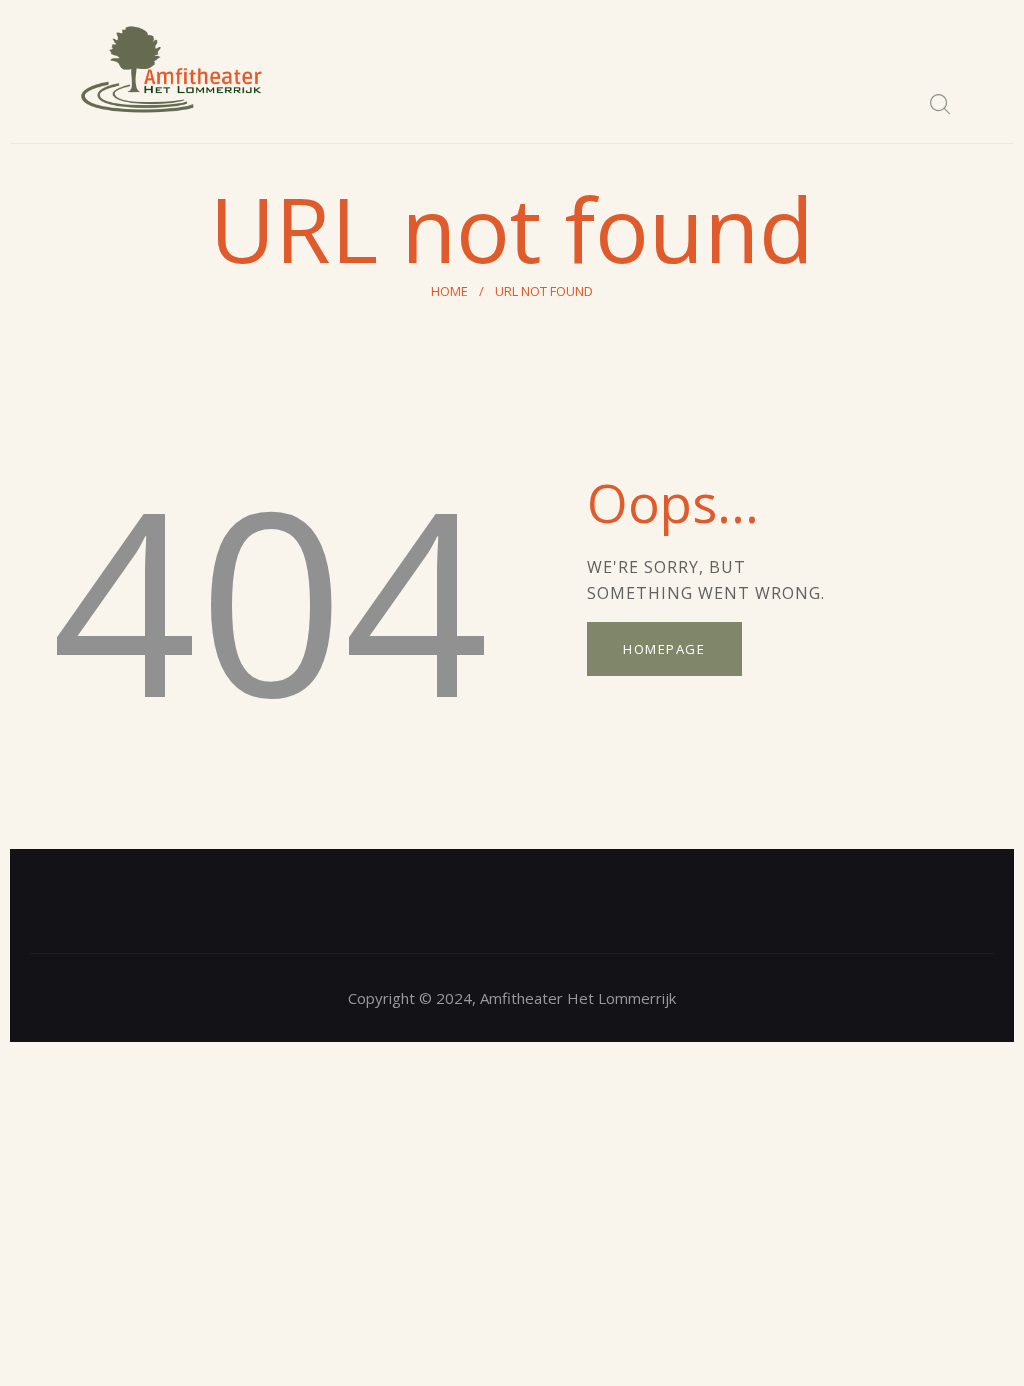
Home (449, 291)
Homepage (664, 649)
